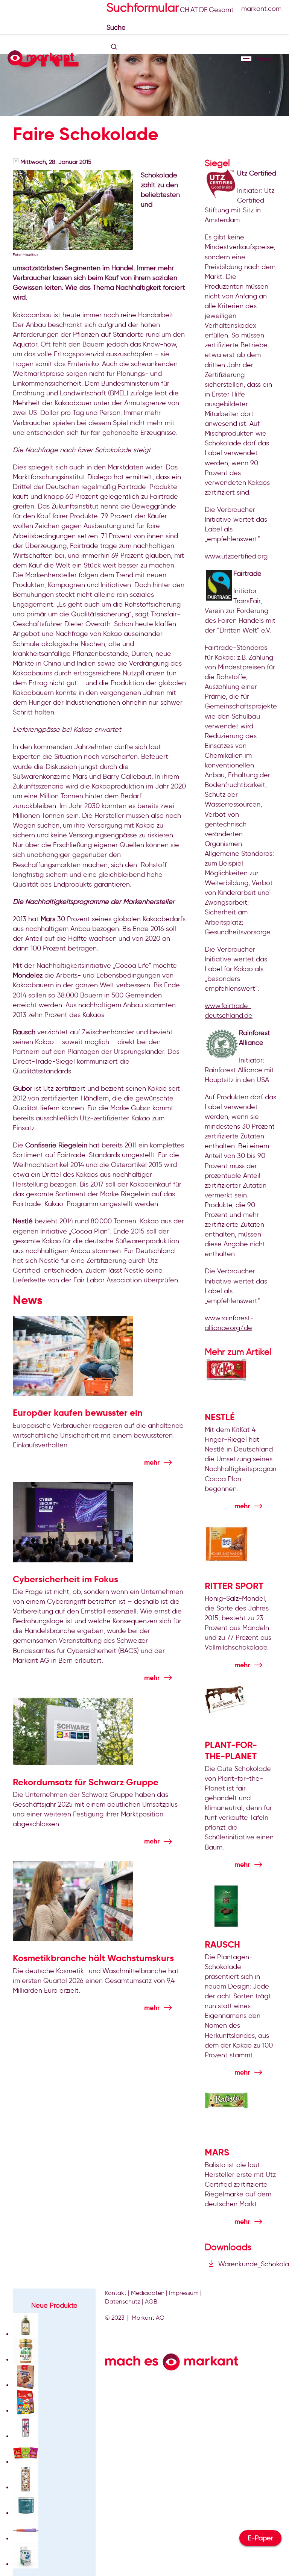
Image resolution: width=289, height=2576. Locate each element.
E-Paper (260, 2538)
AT (194, 10)
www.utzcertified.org (236, 556)
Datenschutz (123, 2301)
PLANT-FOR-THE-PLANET (231, 1751)
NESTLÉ (220, 1417)
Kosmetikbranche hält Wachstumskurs (93, 1958)
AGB (151, 2301)
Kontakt (116, 2293)
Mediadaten (148, 2293)
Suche (117, 27)
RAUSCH (222, 1945)
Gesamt (221, 10)
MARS (217, 2152)
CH (185, 10)
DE (203, 10)
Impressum (184, 2293)
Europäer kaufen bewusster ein (78, 1413)
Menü (246, 59)
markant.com (261, 9)
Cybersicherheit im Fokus (65, 1579)
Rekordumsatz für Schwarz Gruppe (86, 1782)
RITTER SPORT (234, 1586)
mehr (152, 1462)
